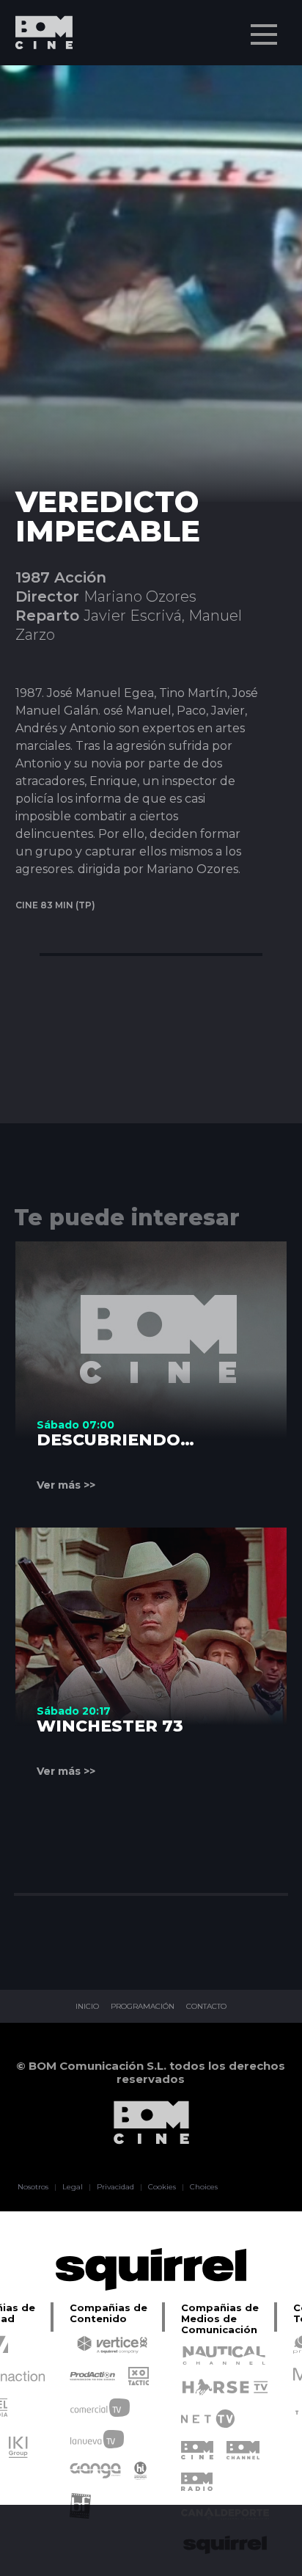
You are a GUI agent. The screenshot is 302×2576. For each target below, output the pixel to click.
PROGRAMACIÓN (143, 2007)
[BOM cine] (37, 75)
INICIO (87, 2007)
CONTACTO (206, 2007)
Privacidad (115, 2187)
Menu (264, 34)
